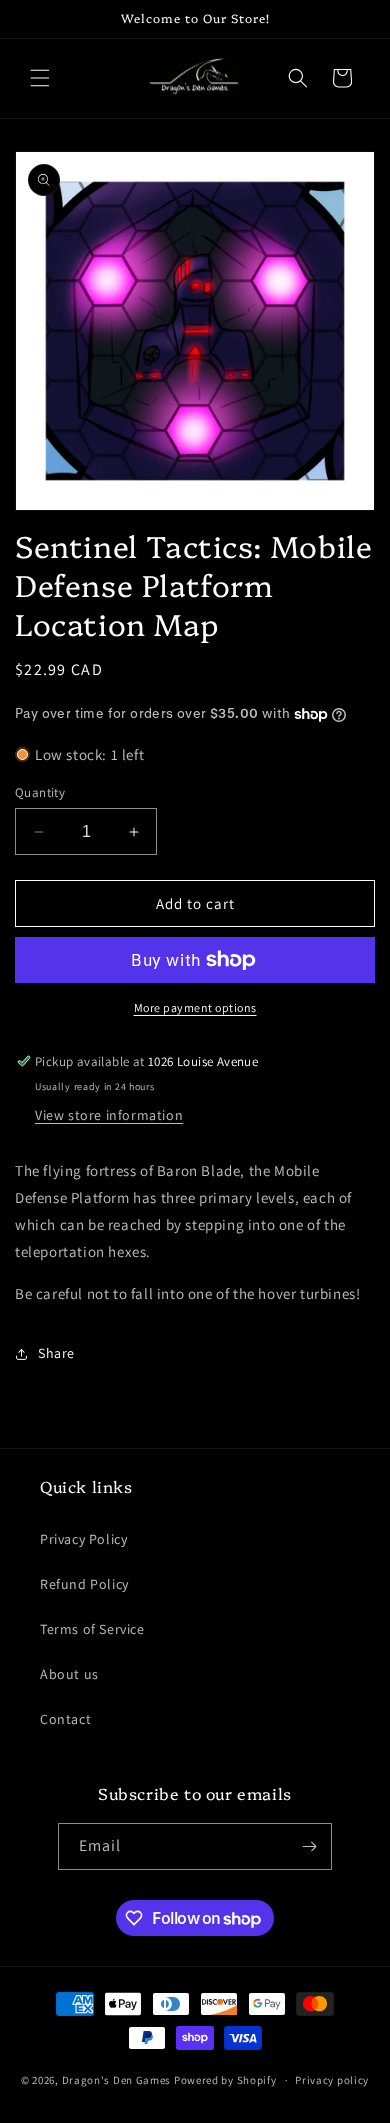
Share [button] (56, 1353)
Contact (65, 1719)
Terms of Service (92, 1629)
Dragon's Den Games (117, 2080)
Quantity (40, 792)
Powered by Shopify (225, 2080)
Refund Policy (84, 1584)
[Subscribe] (309, 1846)
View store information (109, 1115)
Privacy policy (332, 2080)
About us (69, 1674)
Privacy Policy (83, 1539)
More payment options (195, 1007)
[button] (40, 78)
